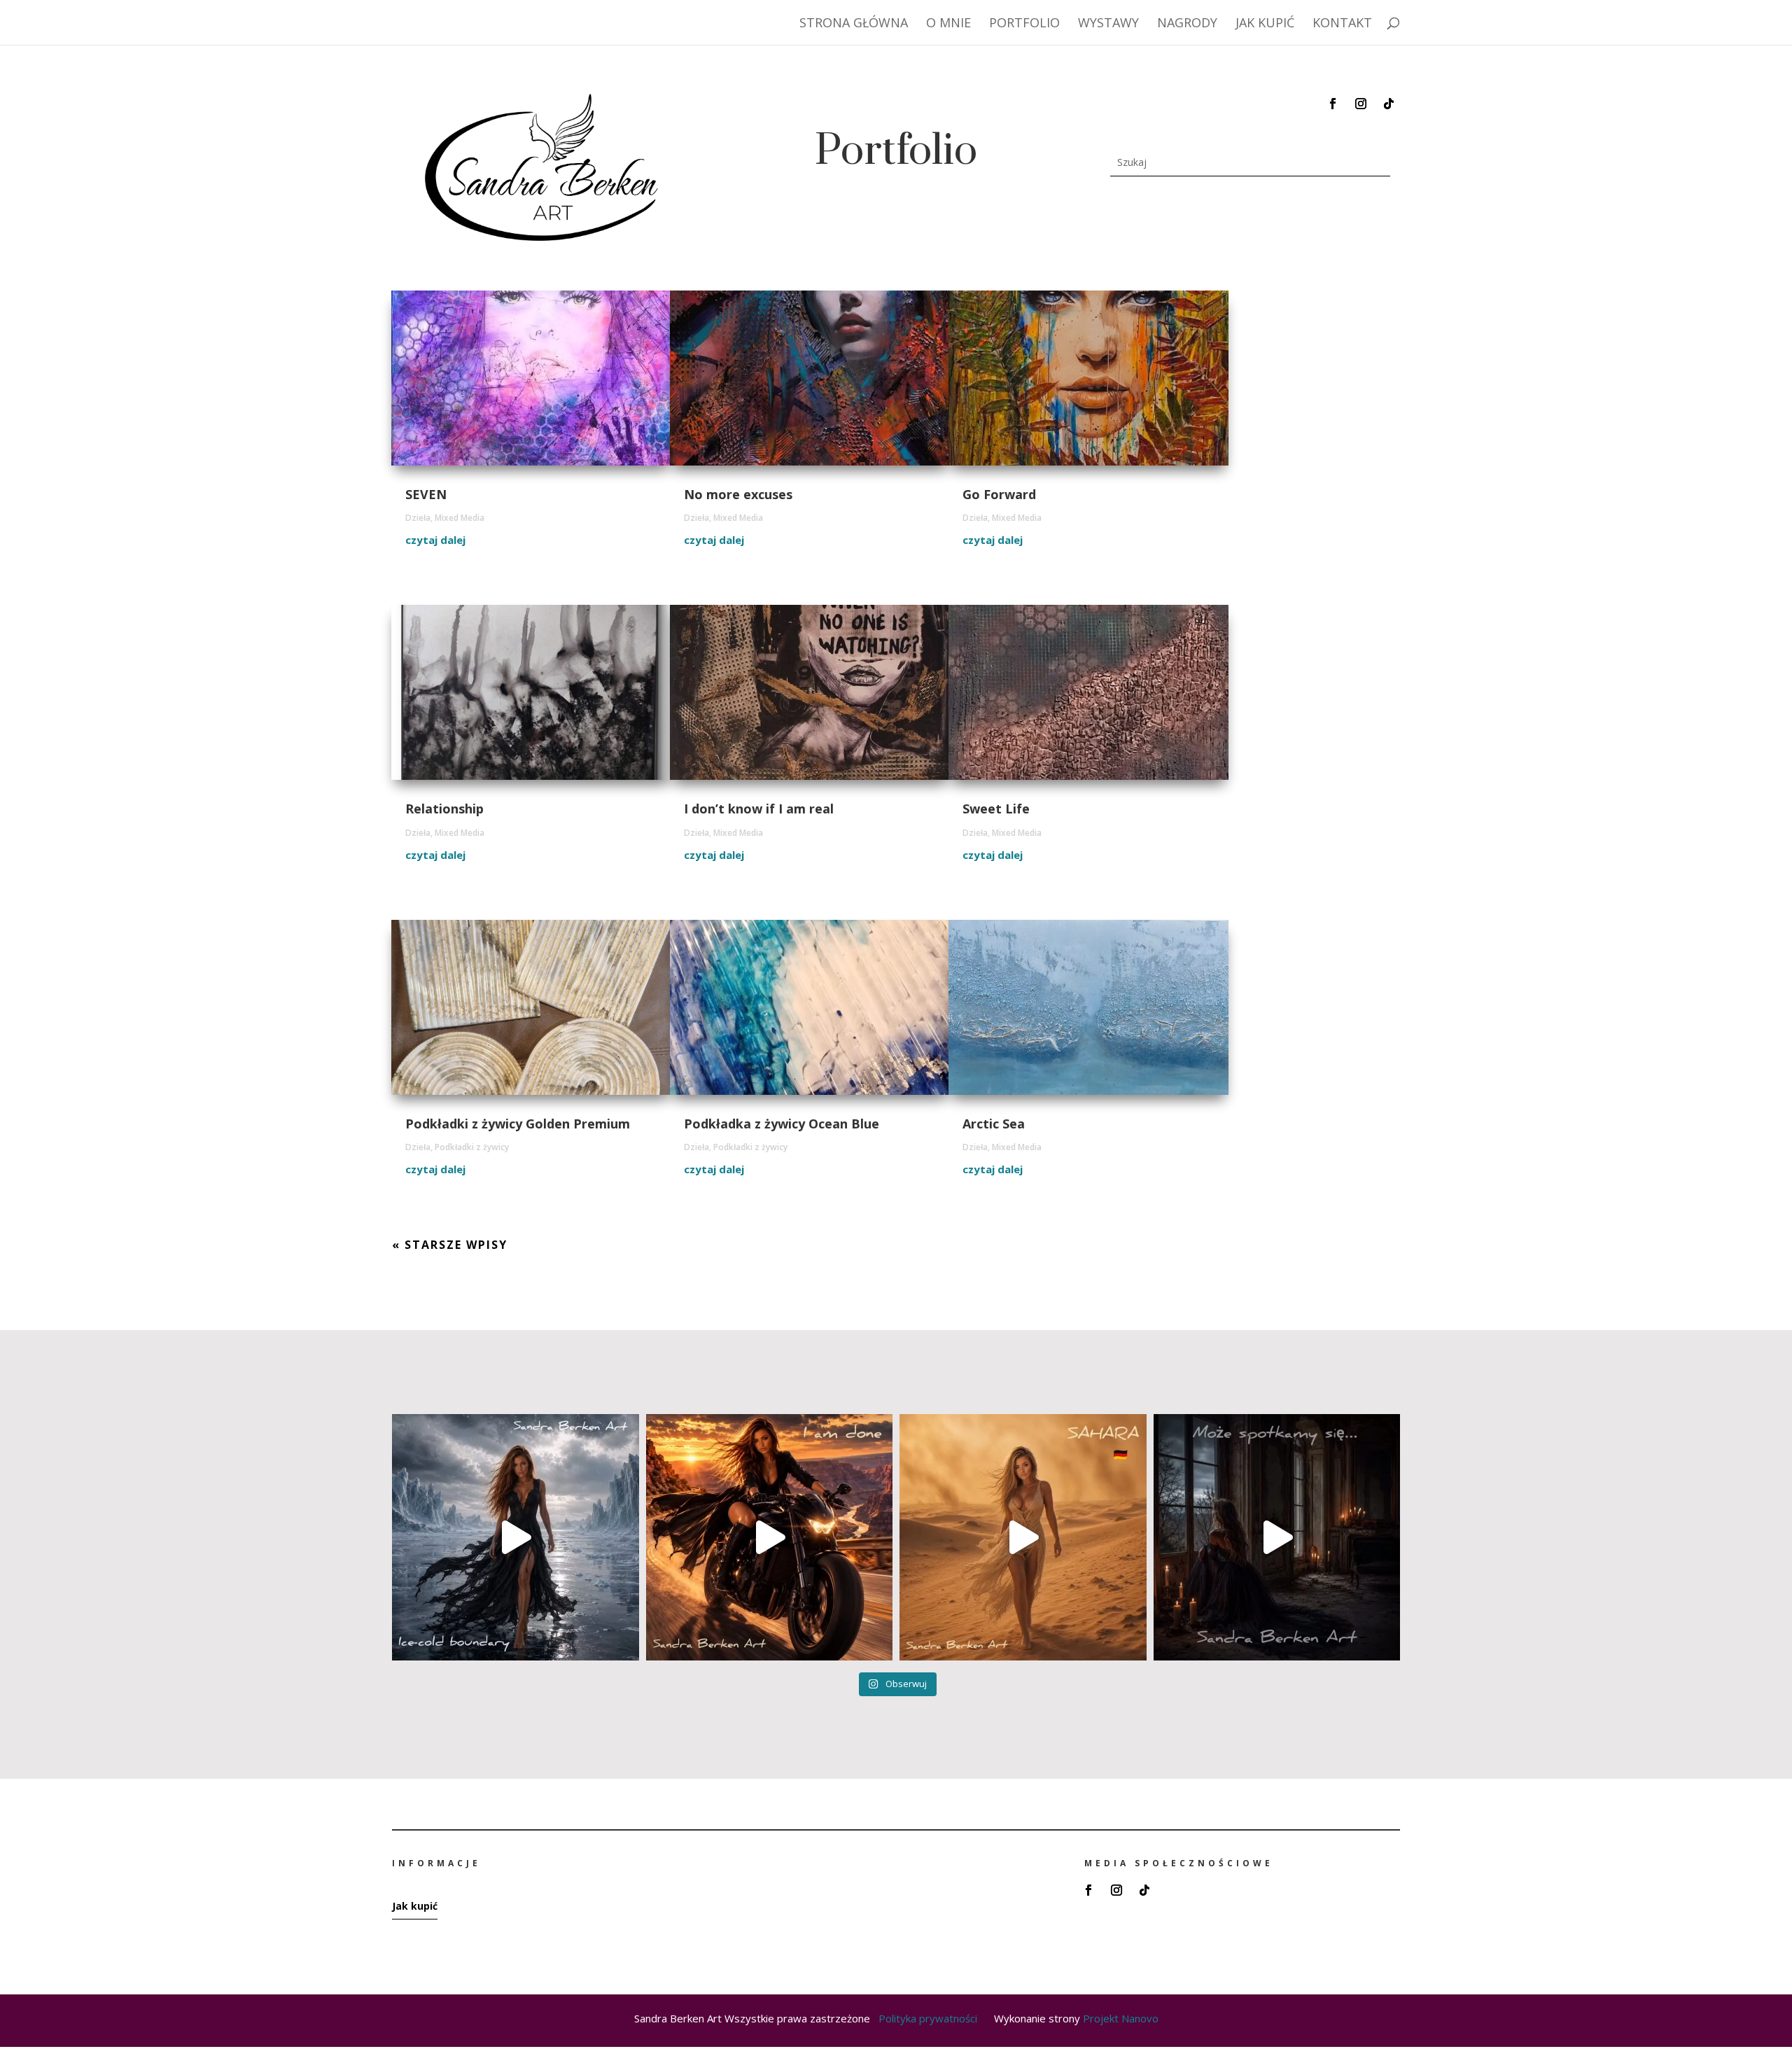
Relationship (444, 809)
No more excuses (738, 494)
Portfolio (1024, 24)
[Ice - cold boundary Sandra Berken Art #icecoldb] (516, 1538)
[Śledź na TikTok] (1389, 104)
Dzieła (418, 518)
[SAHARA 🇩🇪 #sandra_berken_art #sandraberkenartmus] (1023, 1538)
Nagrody (1187, 24)
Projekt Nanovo (1121, 2018)
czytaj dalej (435, 540)
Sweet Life (996, 809)
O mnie (948, 24)
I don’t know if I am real (759, 809)
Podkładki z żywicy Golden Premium (518, 1124)
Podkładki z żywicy (472, 1147)
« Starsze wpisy (450, 1245)
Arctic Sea (994, 1124)
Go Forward (999, 494)
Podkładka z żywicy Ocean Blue (782, 1124)
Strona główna (854, 24)
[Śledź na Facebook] (1333, 104)
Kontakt (1342, 24)
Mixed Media (460, 518)
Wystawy (1108, 24)
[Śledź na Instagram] (1361, 104)
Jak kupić (1265, 24)
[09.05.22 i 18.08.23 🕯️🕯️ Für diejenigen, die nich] (1277, 1538)
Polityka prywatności (936, 2018)
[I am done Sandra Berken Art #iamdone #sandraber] (770, 1538)
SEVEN (426, 494)
